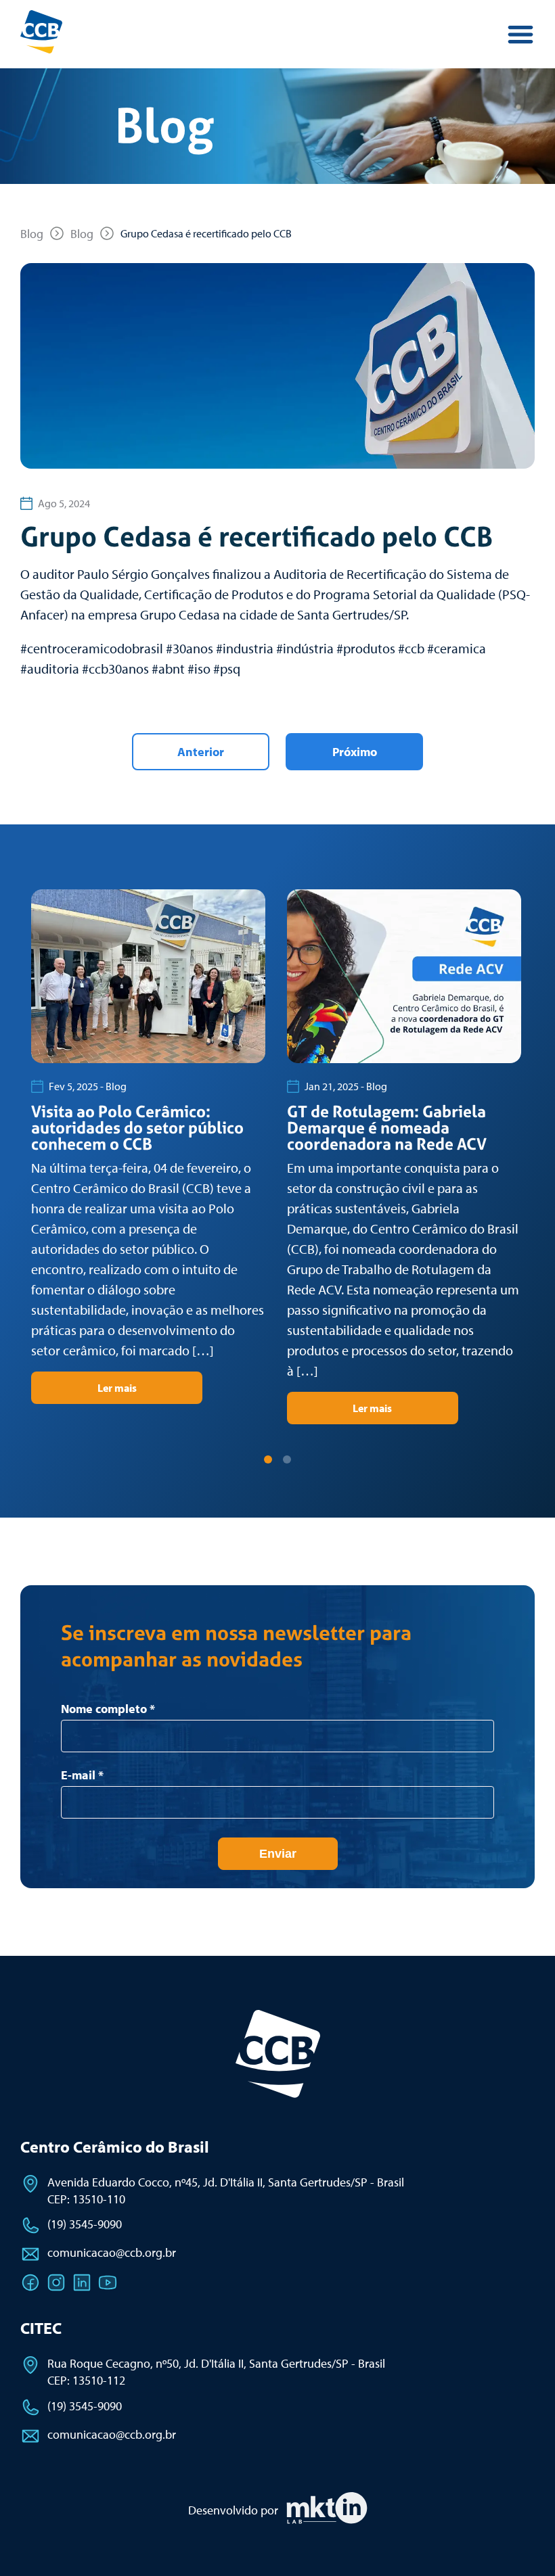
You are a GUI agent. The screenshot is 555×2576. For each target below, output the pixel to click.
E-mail (82, 1775)
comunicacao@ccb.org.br (112, 2252)
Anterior (201, 752)
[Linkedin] (82, 2282)
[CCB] (277, 2054)
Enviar (278, 1854)
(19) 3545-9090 (85, 2224)
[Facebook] (30, 2282)
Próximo (355, 752)
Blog (32, 234)
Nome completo (108, 1709)
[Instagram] (56, 2282)
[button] (268, 1459)
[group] (148, 1146)
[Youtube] (108, 2282)
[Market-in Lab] (327, 2521)
